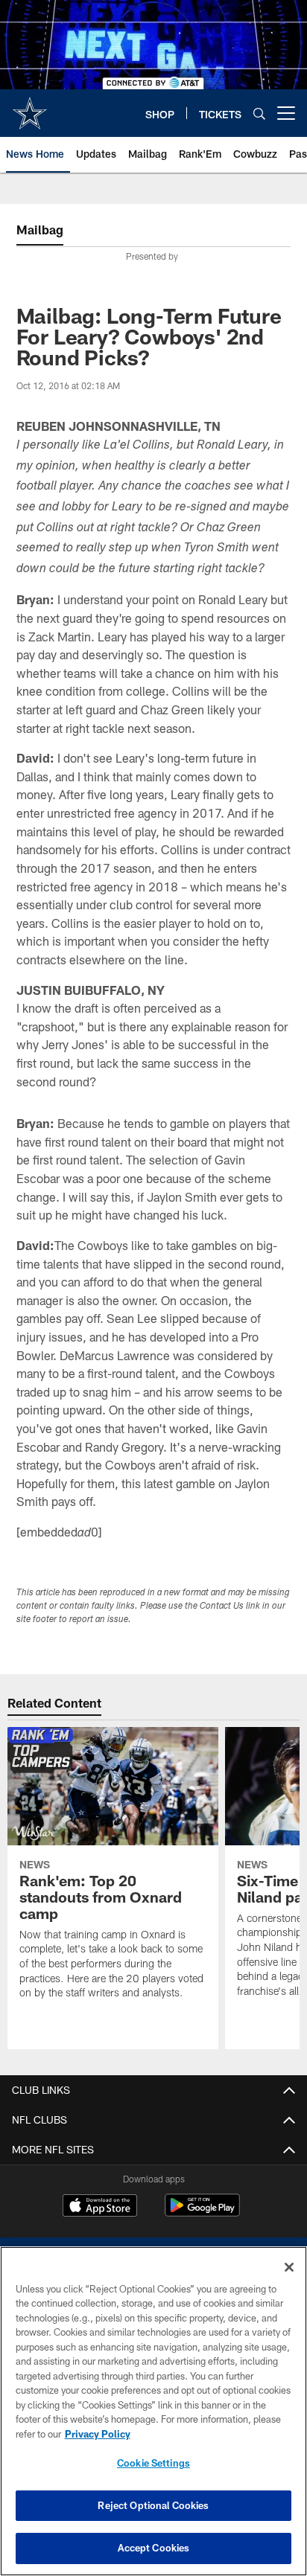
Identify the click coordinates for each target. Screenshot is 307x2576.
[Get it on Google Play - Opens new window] (202, 2213)
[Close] (289, 2267)
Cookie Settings (153, 2463)
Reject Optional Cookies (153, 2505)
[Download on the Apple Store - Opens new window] (100, 2207)
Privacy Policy (98, 2434)
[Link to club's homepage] (30, 107)
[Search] (259, 113)
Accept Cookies (154, 2548)
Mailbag (40, 230)
